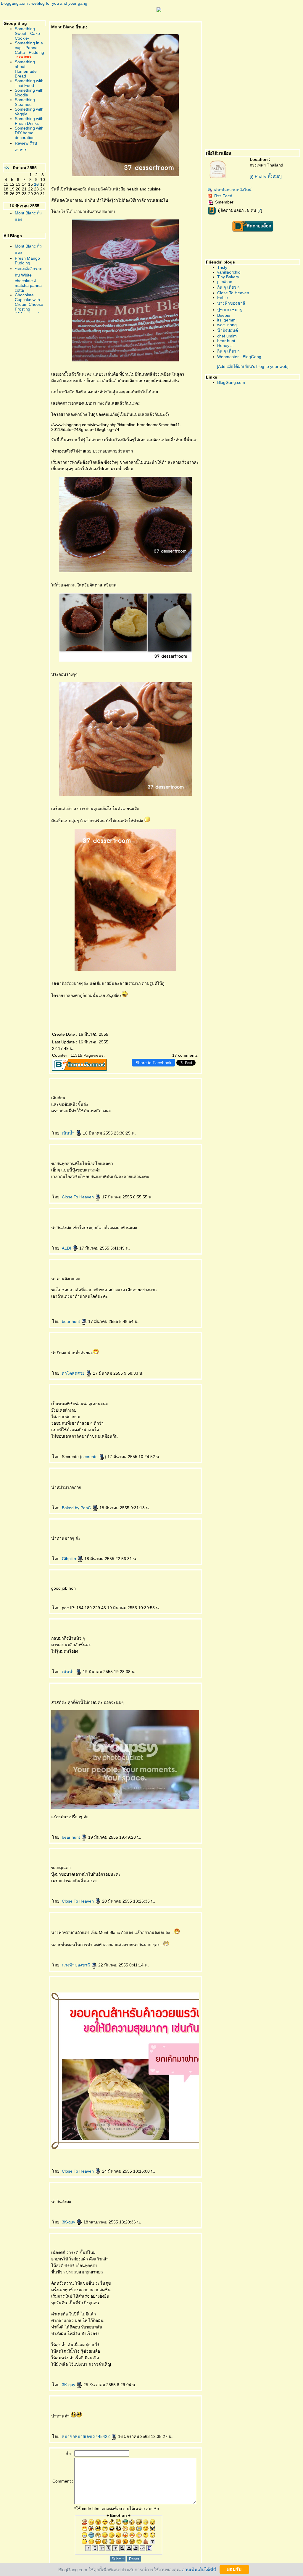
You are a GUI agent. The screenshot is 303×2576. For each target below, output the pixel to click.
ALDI (67, 1248)
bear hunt (71, 1321)
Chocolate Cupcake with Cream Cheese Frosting (29, 302)
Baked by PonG (77, 1508)
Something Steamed (25, 102)
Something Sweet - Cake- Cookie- (28, 33)
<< (7, 168)
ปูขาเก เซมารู (230, 310)
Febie (223, 298)
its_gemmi (227, 320)
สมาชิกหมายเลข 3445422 (86, 2436)
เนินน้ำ (69, 1133)
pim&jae (225, 282)
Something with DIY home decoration (29, 133)
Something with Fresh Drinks (29, 121)
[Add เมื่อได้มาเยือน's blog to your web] (253, 366)
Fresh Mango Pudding (27, 261)
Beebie (224, 315)
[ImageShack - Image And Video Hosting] (159, 11)
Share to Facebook (153, 1063)
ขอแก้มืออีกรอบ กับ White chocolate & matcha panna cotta (29, 279)
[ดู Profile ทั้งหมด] (266, 176)
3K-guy (69, 2222)
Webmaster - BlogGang (239, 357)
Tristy (222, 267)
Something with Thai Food (29, 83)
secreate (90, 1457)
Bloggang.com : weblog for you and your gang (44, 3)
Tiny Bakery (228, 277)
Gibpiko (70, 1559)
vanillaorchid (229, 272)
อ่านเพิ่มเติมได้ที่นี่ (199, 2569)
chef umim (227, 336)
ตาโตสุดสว (74, 1373)
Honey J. (225, 345)
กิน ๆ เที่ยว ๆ (228, 287)
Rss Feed (223, 196)
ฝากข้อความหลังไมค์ (233, 190)
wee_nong (227, 325)
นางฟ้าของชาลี (76, 1965)
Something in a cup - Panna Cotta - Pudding (29, 48)
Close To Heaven (78, 1197)
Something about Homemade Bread (26, 69)
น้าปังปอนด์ (228, 330)
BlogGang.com (231, 382)
